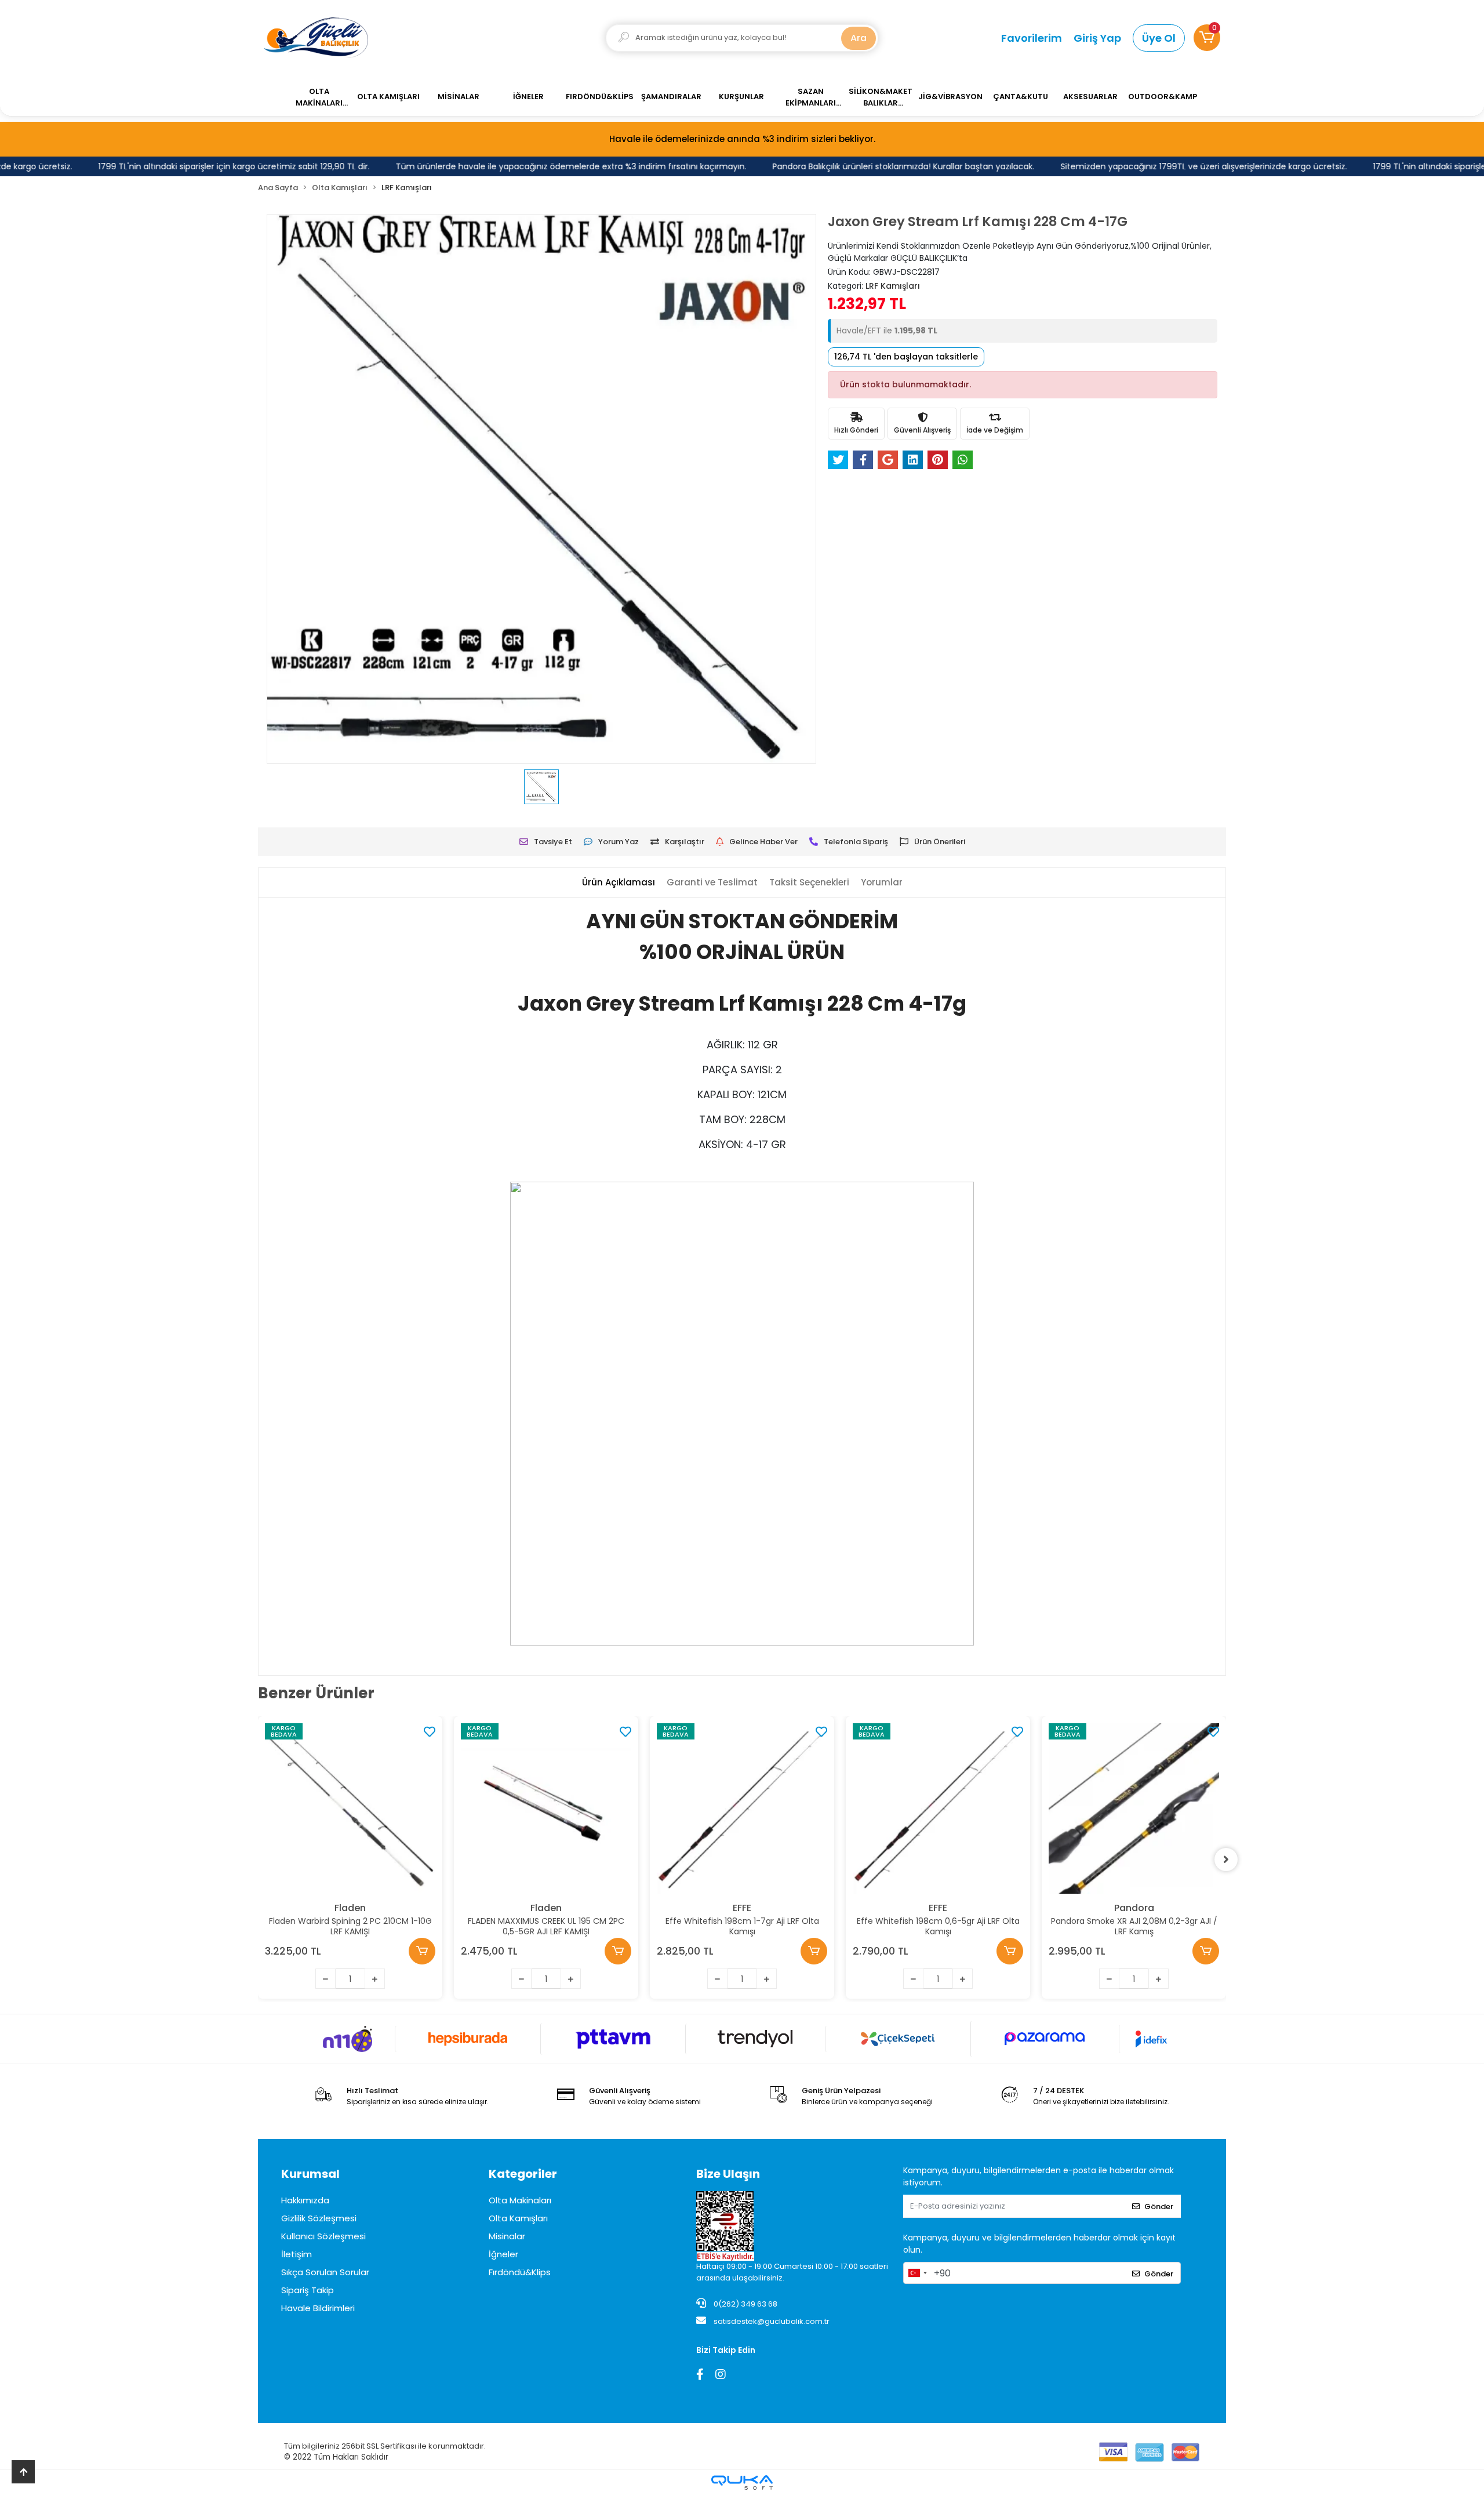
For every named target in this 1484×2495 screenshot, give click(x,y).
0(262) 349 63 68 (745, 2304)
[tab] (619, 883)
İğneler (503, 2254)
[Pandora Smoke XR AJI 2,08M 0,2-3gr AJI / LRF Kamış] (1134, 1808)
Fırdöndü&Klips (520, 2272)
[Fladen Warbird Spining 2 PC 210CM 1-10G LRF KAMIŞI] (350, 1808)
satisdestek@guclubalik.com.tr (772, 2321)
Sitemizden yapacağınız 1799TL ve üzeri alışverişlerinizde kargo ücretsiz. (1159, 166)
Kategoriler (523, 2174)
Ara (859, 38)
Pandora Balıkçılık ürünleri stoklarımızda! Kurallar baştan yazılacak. (859, 166)
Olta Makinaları (520, 2200)
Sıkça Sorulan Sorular (325, 2272)
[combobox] (917, 2273)
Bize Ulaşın (728, 2174)
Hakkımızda (305, 2200)
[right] (1226, 1860)
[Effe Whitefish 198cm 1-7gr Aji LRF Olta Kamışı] (742, 1808)
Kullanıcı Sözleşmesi (323, 2236)
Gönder (1159, 2207)
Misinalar (507, 2236)
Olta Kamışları (518, 2218)
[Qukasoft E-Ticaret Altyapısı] (742, 2483)
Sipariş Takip (308, 2290)
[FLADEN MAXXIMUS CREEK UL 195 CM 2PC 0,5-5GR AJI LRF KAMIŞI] (546, 1808)
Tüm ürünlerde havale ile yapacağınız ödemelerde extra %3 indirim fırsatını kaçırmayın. (527, 166)
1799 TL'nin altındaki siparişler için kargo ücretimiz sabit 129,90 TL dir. (190, 166)
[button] (1207, 38)
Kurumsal (310, 2174)
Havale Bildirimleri (318, 2308)
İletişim (297, 2254)
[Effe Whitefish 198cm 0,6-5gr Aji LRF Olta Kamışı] (938, 1808)
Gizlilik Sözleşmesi (319, 2218)
